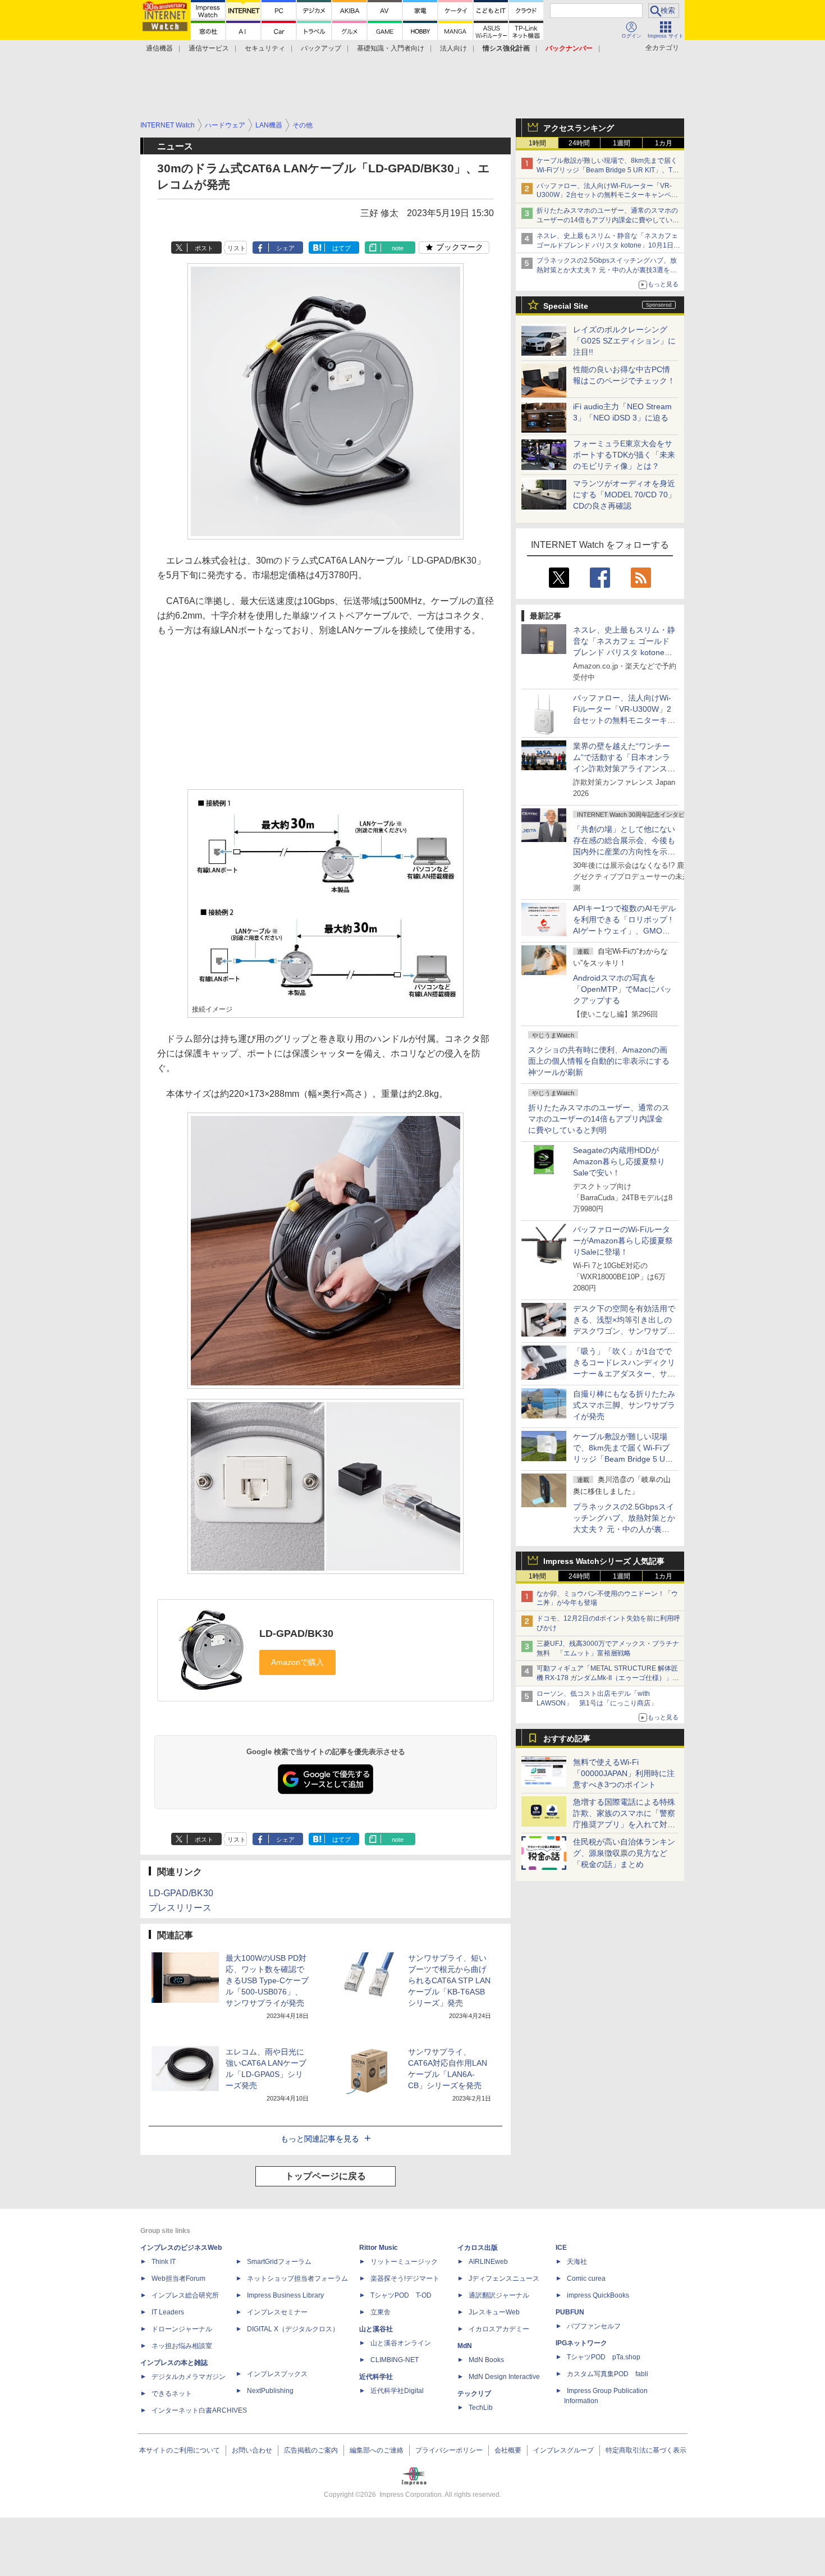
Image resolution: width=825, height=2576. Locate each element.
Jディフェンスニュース (504, 2278)
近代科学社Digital (397, 2391)
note (398, 248)
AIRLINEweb (488, 2262)
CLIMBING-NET (395, 2360)
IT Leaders (168, 2312)
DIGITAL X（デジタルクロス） (293, 2329)
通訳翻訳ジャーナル (499, 2295)
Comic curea (586, 2278)
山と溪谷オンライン (401, 2343)
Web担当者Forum (178, 2278)
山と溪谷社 (376, 2329)
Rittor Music (379, 2248)
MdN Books (486, 2360)
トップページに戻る (326, 2176)
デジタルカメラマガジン (189, 2377)
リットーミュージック (404, 2262)
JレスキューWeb (494, 2312)
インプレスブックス (277, 2374)
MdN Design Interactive (504, 2377)
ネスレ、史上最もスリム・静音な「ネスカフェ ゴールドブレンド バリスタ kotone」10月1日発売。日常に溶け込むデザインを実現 (624, 652)
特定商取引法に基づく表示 (646, 2450)
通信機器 (159, 48)
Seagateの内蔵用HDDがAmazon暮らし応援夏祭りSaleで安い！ (619, 1161)
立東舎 (381, 2312)
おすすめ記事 (567, 1738)
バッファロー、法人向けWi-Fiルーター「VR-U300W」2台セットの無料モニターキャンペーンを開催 (607, 195)
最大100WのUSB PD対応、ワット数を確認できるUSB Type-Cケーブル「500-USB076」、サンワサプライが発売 (267, 1980)
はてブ (342, 248)
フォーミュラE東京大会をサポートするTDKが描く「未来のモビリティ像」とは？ (624, 455)
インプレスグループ (563, 2450)
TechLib (481, 2408)
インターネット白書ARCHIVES (199, 2410)
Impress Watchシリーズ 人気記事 (604, 1561)
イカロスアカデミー (499, 2329)
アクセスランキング (579, 128)
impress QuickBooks (598, 2295)
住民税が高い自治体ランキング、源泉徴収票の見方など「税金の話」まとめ (624, 1853)
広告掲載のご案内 (311, 2450)
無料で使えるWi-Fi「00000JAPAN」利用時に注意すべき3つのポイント (624, 1773)
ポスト (204, 248)
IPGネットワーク (581, 2343)
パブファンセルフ (594, 2326)
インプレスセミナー (277, 2312)
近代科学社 (376, 2377)
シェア (285, 248)
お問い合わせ (252, 2450)
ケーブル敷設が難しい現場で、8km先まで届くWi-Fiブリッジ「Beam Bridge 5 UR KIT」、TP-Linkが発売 (608, 170)
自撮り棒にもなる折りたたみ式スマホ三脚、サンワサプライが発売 (624, 1405)
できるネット (172, 2394)
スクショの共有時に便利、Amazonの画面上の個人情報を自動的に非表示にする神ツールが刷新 (599, 1061)
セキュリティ (265, 48)
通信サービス (209, 48)
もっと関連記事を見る (320, 2139)
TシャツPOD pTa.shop (604, 2357)
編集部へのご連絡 (377, 2450)
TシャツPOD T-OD (401, 2295)
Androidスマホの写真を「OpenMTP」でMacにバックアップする (622, 989)
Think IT (164, 2262)
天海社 (577, 2262)
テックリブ (474, 2394)
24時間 (579, 143)
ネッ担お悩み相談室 (182, 2346)
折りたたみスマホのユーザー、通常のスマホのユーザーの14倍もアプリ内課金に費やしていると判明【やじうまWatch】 (608, 220)
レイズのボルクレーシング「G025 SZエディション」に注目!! (624, 341)
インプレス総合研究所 (185, 2295)
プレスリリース (180, 1908)
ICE (561, 2248)
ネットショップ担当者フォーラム (297, 2278)
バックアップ (321, 48)
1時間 (537, 143)
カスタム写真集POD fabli (608, 2374)
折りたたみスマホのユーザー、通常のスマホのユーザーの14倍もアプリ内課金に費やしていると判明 (599, 1119)
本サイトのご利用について (180, 2450)
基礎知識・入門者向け (391, 48)
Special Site (566, 306)
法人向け (453, 48)
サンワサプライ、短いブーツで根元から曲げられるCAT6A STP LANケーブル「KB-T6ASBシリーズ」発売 (449, 1980)
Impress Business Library (285, 2295)
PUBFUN (570, 2312)
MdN (465, 2346)
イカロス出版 (478, 2248)
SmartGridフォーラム (279, 2262)
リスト (237, 248)
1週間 (622, 143)
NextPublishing (270, 2391)
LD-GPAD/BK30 (296, 1634)
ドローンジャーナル (182, 2329)
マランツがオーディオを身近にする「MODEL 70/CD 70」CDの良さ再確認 (624, 495)
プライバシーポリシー (449, 2450)
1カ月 (664, 143)
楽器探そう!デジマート (405, 2278)
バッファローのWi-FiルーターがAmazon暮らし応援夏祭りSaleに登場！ (623, 1241)
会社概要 (508, 2450)
